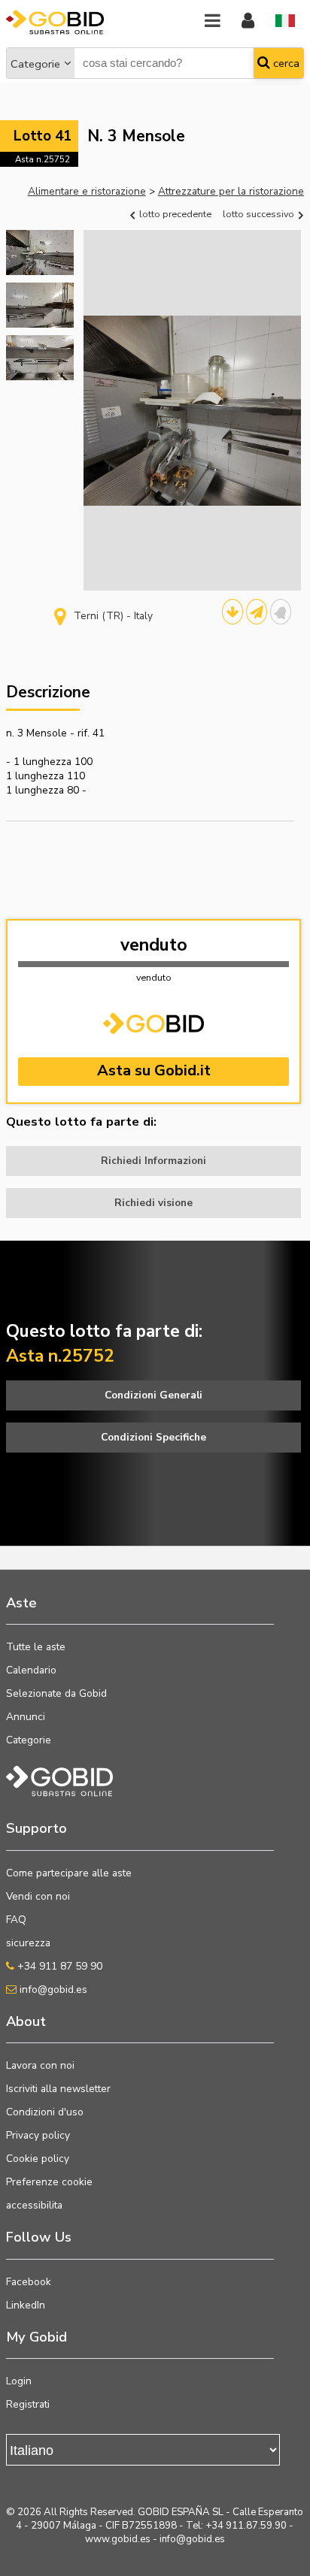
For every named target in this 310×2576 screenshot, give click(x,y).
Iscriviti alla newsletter (58, 2089)
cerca (285, 63)
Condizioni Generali (153, 1395)
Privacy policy (38, 2135)
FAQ (16, 1920)
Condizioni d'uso (45, 2112)
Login (19, 2381)
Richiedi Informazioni (153, 1161)
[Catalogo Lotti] (232, 612)
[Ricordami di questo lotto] (281, 612)
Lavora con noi (40, 2065)
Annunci (26, 1717)
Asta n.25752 (43, 159)
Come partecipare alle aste (69, 1873)
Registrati (28, 2404)
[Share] (257, 612)
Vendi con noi (38, 1896)
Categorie (35, 64)
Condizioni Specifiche (153, 1437)
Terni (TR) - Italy (113, 616)
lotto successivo (260, 214)
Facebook (29, 2282)
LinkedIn (26, 2305)
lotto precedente (174, 214)
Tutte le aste (36, 1647)
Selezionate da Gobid (56, 1693)
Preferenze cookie (49, 2182)
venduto (154, 945)
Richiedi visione (153, 1203)
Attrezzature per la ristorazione (231, 191)
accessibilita (34, 2205)
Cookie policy (38, 2159)
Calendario (31, 1670)
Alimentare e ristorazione (87, 191)
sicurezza (28, 1943)
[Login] (248, 21)
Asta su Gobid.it (154, 1070)
